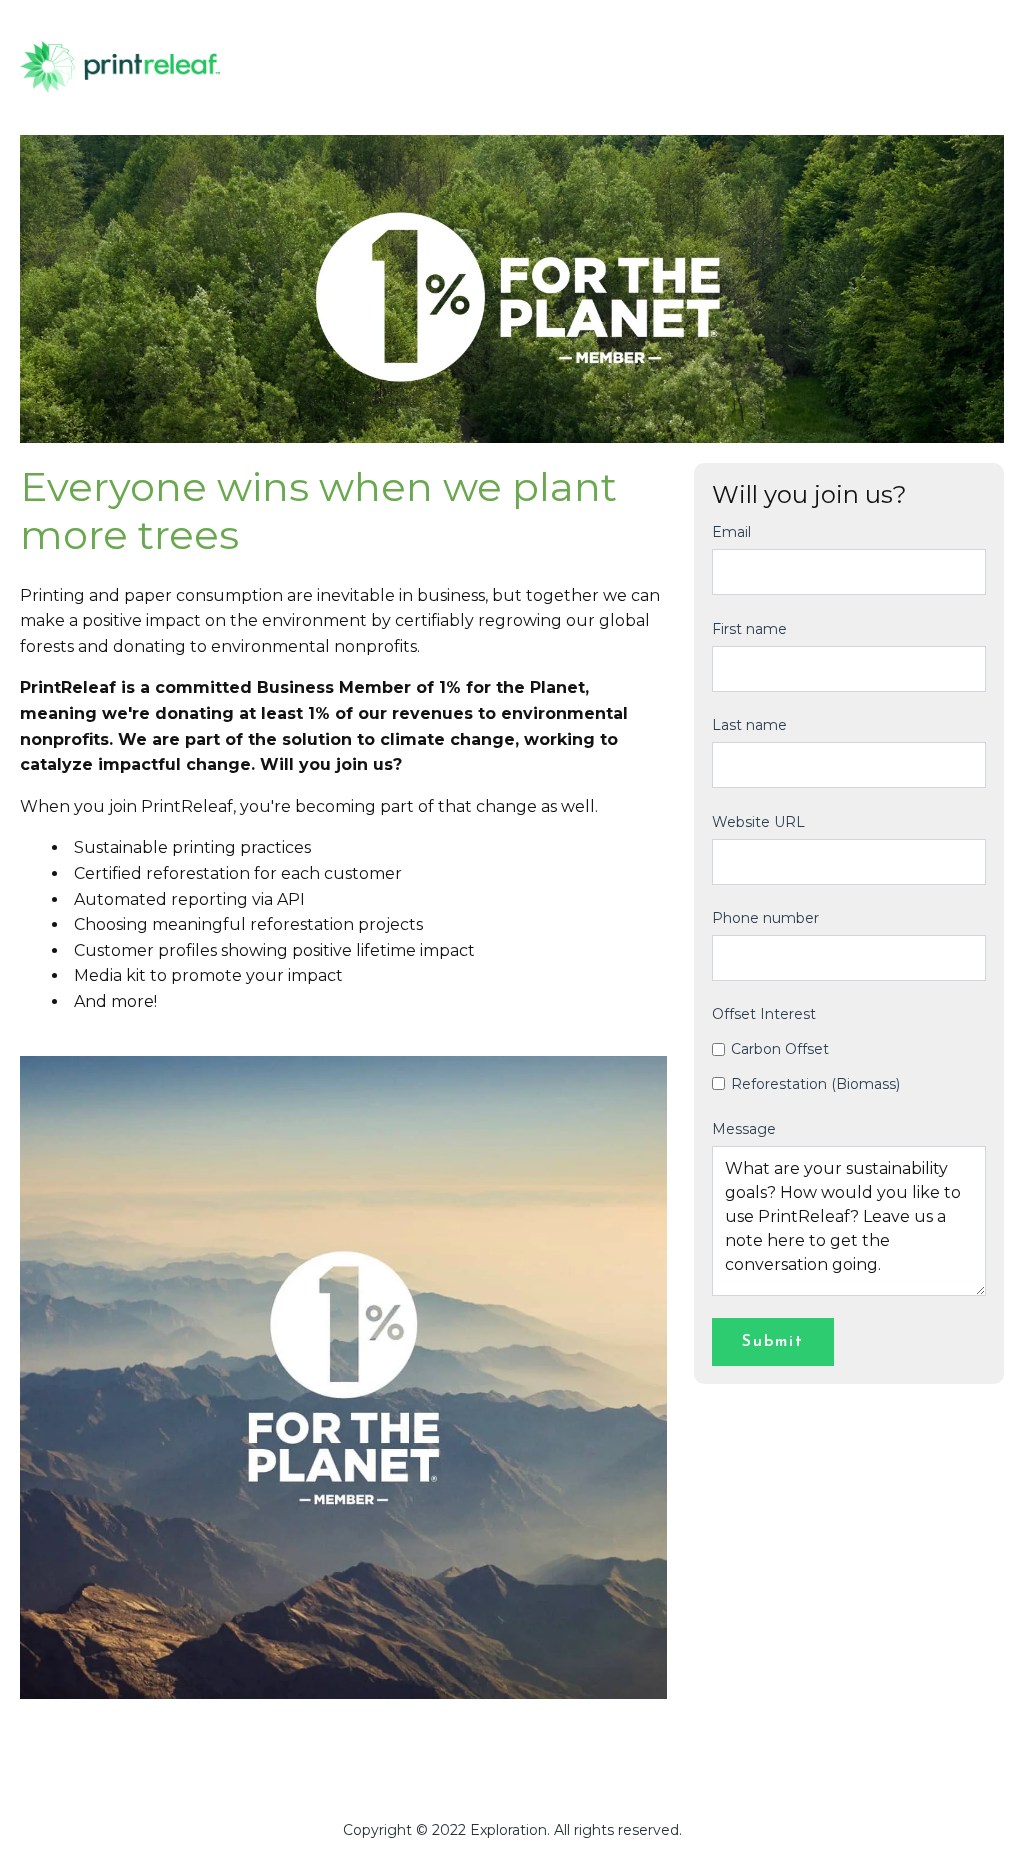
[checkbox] (849, 1066)
